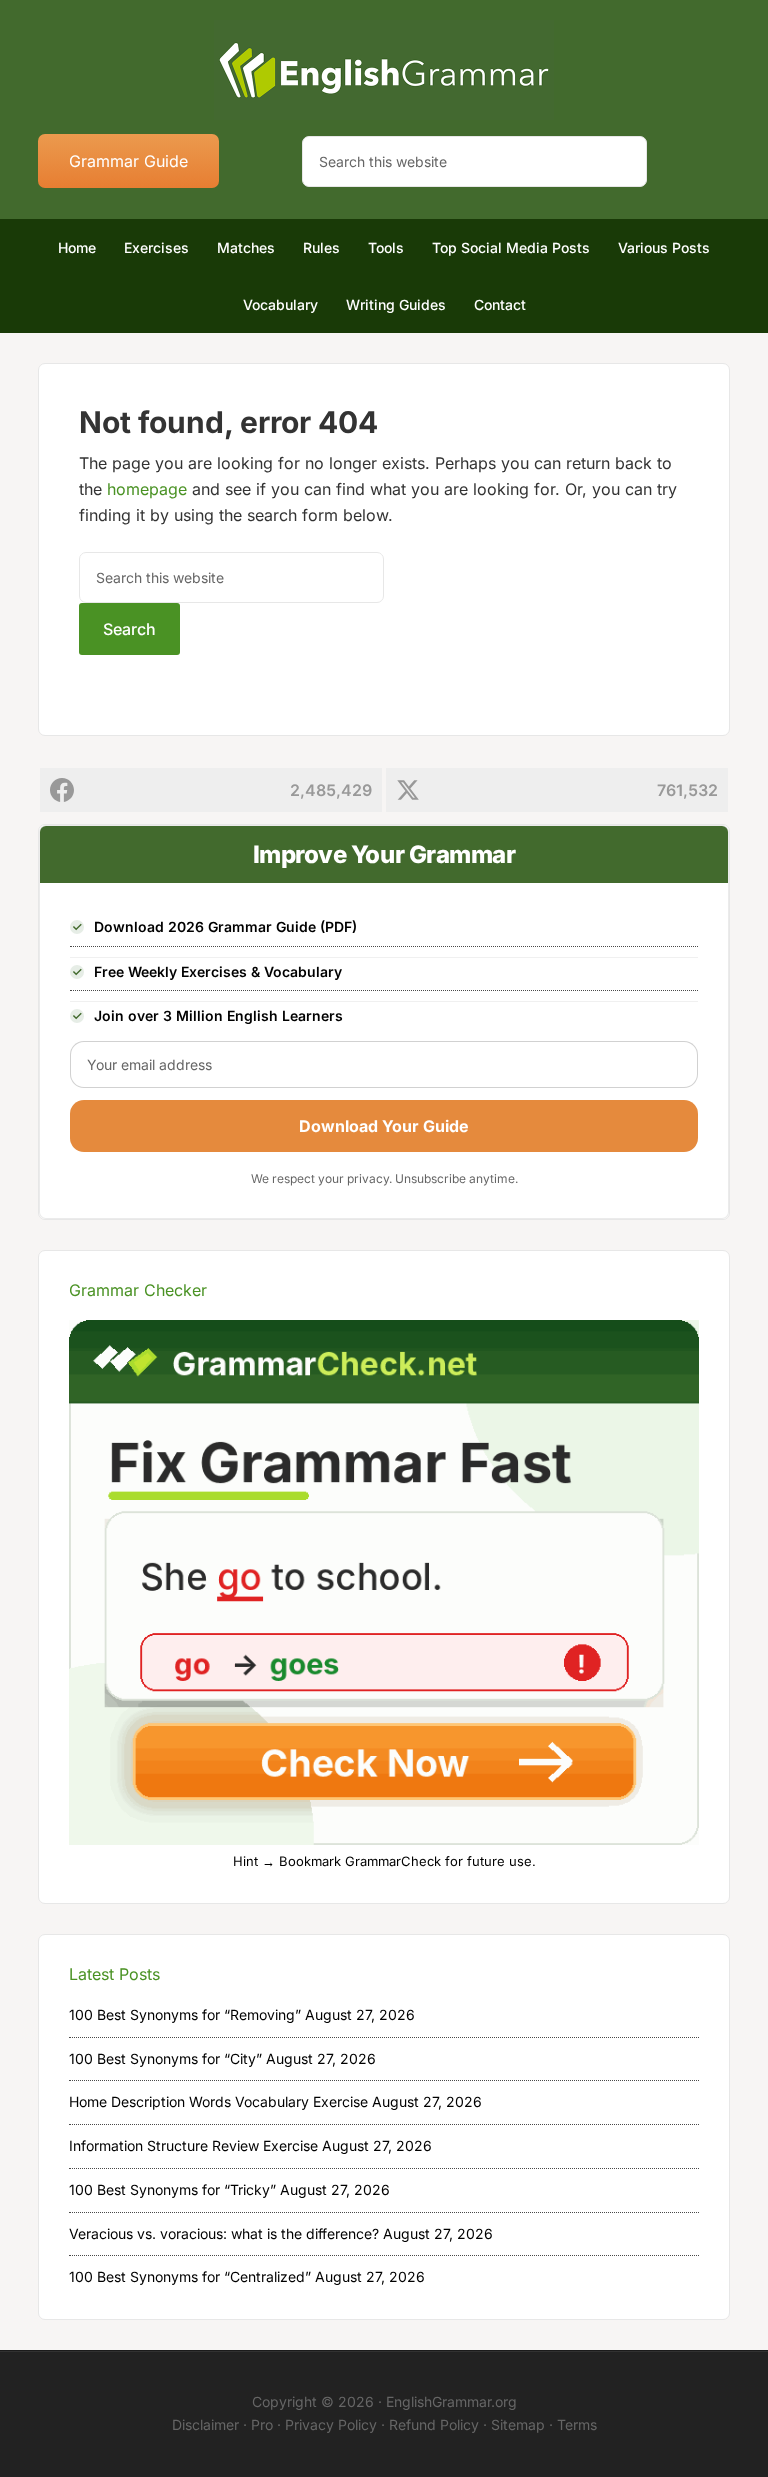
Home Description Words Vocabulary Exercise (218, 2101)
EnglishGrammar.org (451, 2401)
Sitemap (518, 2424)
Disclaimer (205, 2424)
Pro (262, 2424)
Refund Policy (434, 2424)
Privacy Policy (331, 2424)
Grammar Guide (128, 161)
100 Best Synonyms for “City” (165, 2058)
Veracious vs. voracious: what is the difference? (224, 2233)
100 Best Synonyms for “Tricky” (172, 2189)
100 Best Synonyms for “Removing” (185, 2014)
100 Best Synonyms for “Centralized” (190, 2276)
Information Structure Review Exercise (193, 2145)
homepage (147, 489)
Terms (577, 2424)
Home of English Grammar (383, 70)
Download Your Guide (384, 1126)
